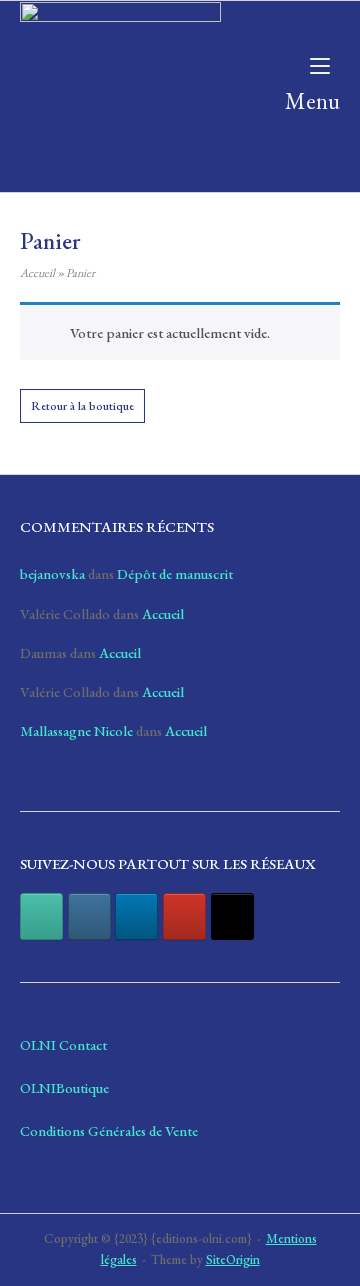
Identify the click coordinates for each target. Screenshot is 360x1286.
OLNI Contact (63, 1044)
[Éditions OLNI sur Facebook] (41, 917)
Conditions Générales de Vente (109, 1130)
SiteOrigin (233, 1259)
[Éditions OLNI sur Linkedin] (136, 917)
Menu (312, 100)
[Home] (120, 71)
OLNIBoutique (64, 1087)
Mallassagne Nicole (76, 730)
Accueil (37, 273)
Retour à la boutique (82, 406)
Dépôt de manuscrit (175, 573)
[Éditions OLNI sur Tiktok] (232, 917)
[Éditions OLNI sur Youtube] (184, 917)
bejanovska (52, 573)
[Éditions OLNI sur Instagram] (89, 917)
